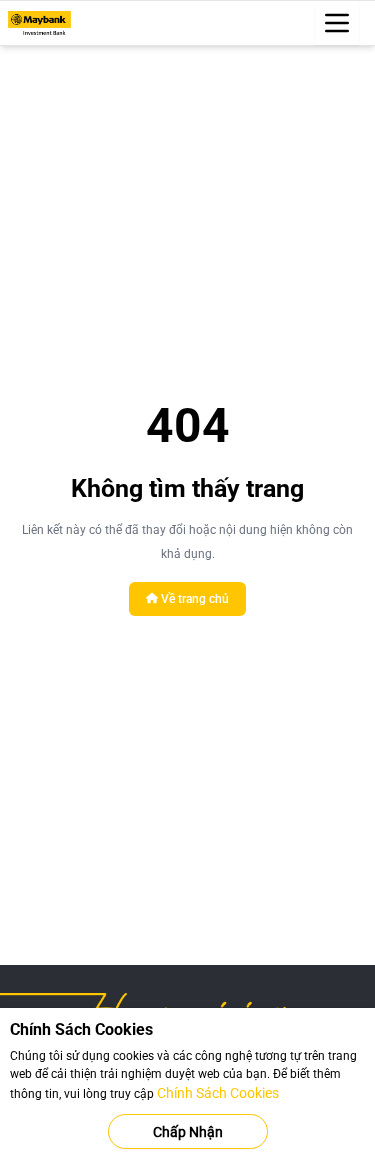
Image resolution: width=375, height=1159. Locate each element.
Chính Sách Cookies (218, 1093)
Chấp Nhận (188, 1132)
